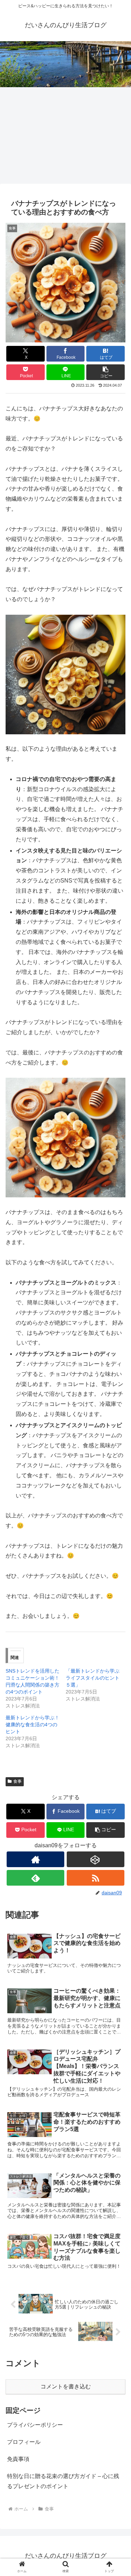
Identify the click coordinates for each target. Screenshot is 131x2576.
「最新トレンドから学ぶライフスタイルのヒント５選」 (93, 1678)
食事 (17, 1781)
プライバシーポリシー (35, 2425)
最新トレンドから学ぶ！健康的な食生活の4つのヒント (32, 1725)
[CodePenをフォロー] (96, 1859)
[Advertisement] (65, 115)
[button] (105, 372)
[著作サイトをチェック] (35, 1859)
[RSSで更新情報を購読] (96, 1878)
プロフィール (24, 2442)
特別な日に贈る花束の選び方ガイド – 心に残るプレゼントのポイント (63, 2481)
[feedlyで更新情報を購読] (35, 1878)
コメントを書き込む (66, 2386)
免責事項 (18, 2459)
